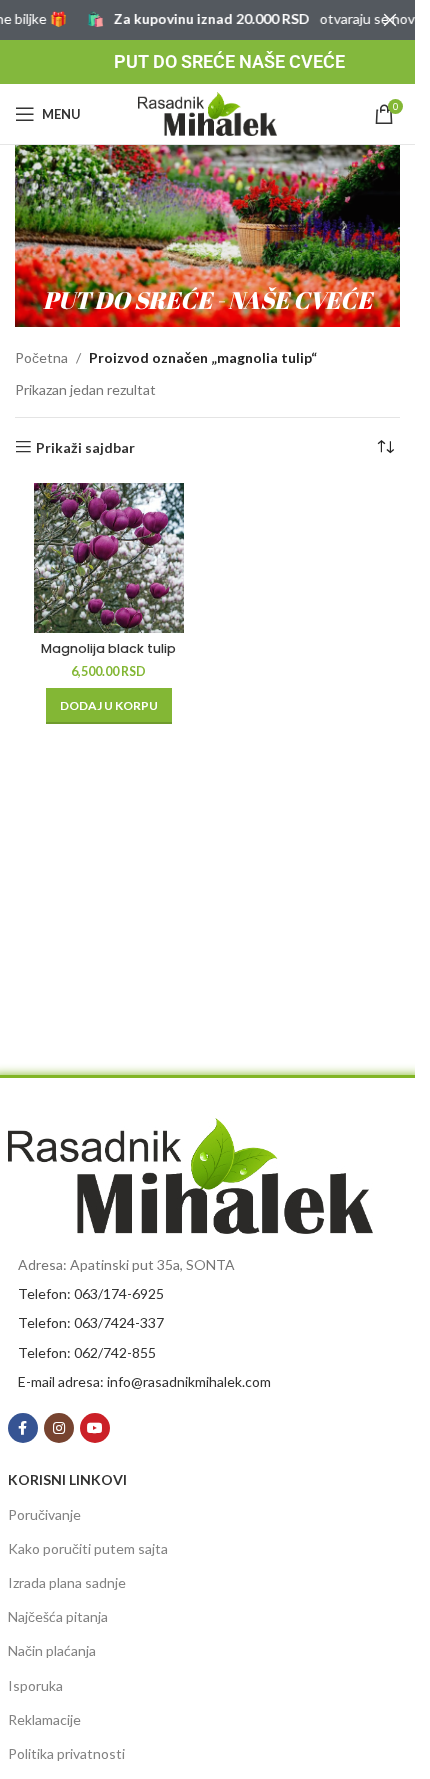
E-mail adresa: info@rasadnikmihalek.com (144, 1381)
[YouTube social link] (95, 1428)
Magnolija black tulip (108, 648)
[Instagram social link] (59, 1428)
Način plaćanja (52, 1650)
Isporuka (35, 1685)
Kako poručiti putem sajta (88, 1548)
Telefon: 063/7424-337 (91, 1322)
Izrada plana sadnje (67, 1582)
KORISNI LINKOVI (67, 1479)
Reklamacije (44, 1719)
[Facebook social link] (23, 1428)
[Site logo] (208, 112)
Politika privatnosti (66, 1753)
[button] (109, 706)
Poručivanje (44, 1514)
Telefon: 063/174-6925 (91, 1293)
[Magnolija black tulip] (109, 558)
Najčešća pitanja (58, 1616)
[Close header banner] (390, 20)
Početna (41, 357)
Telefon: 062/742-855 (87, 1352)
